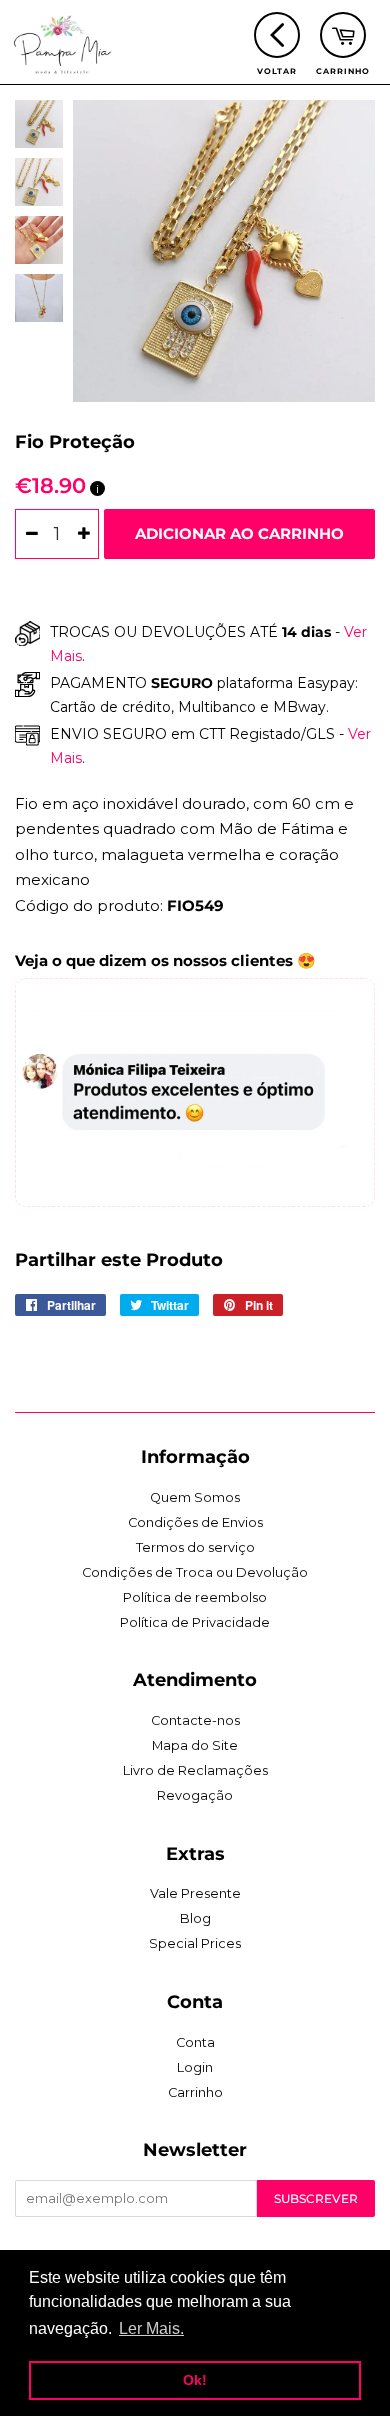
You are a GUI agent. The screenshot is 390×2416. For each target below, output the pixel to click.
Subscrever (316, 2198)
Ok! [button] (195, 2380)
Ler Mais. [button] (151, 2328)
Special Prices (195, 1943)
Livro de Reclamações (195, 1770)
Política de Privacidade (195, 1622)
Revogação (195, 1795)
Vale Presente (195, 1893)
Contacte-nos (195, 1720)
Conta (195, 2042)
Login (195, 2067)
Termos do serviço (195, 1547)
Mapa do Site (195, 1745)
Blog (195, 1918)
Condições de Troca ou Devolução (195, 1572)
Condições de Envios (195, 1522)
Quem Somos (195, 1497)
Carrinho (195, 2092)
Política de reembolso (195, 1597)
